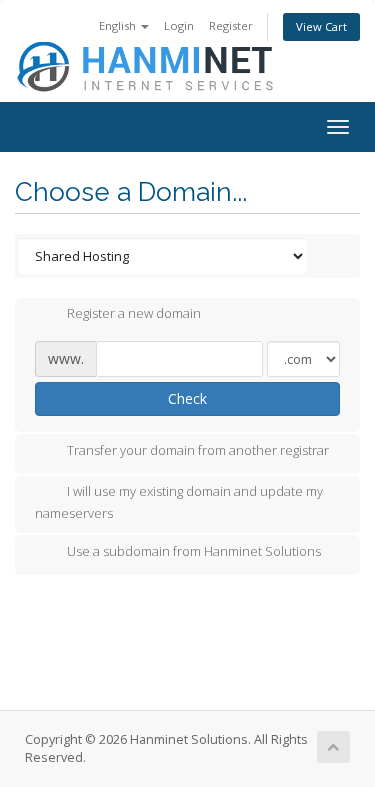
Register (231, 25)
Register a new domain (134, 314)
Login (179, 25)
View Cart (321, 26)
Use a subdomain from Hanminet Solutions (194, 551)
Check (187, 398)
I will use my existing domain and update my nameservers (179, 502)
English (119, 25)
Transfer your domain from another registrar (198, 450)
